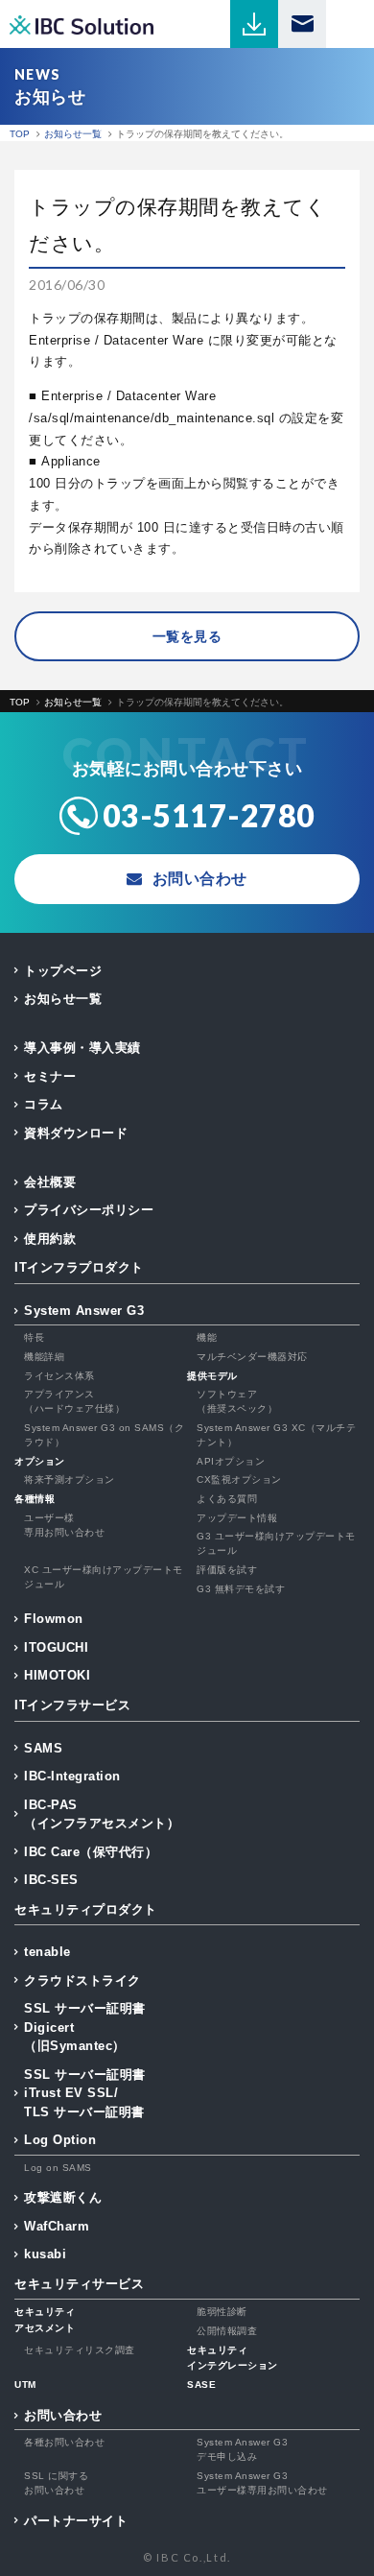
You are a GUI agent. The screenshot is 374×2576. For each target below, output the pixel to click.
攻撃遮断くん (63, 2197)
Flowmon (54, 1619)
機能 (207, 1337)
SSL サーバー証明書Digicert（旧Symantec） (85, 2027)
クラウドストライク (82, 1980)
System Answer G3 (84, 1311)
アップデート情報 (237, 1518)
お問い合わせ (63, 2415)
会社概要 (50, 1182)
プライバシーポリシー (89, 1210)
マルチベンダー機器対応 (252, 1357)
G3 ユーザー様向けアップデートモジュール (276, 1543)
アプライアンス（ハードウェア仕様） (74, 1401)
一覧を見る (187, 636)
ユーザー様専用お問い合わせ (64, 1525)
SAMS (43, 1748)
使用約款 (50, 1239)
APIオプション (231, 1461)
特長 (34, 1337)
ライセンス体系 (59, 1376)
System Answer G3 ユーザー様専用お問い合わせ (262, 2483)
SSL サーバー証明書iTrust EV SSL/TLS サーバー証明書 (85, 2093)
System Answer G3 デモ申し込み (242, 2449)
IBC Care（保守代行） (91, 1852)
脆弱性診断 (222, 2312)
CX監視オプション (239, 1479)
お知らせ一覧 (63, 999)
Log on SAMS (58, 2168)
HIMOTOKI (57, 1675)
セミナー (50, 1076)
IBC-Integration (72, 1776)
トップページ (63, 971)
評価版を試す (227, 1570)
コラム (44, 1104)
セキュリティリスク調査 (80, 2350)
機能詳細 (44, 1357)
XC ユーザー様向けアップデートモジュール (104, 1577)
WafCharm (57, 2226)
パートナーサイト (76, 2521)
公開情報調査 (227, 2331)
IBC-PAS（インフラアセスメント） (102, 1814)
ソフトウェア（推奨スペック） (237, 1401)
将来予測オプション (70, 1479)
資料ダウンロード (76, 1133)
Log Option (60, 2140)
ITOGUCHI (56, 1647)
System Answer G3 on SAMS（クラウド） (104, 1435)
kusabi (45, 2254)
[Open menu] (350, 24)
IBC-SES (51, 1880)
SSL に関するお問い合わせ (56, 2483)
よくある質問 (227, 1499)
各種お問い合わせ (64, 2442)
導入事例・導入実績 (82, 1048)
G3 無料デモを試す (241, 1589)
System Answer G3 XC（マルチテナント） (276, 1435)
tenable (47, 1952)
